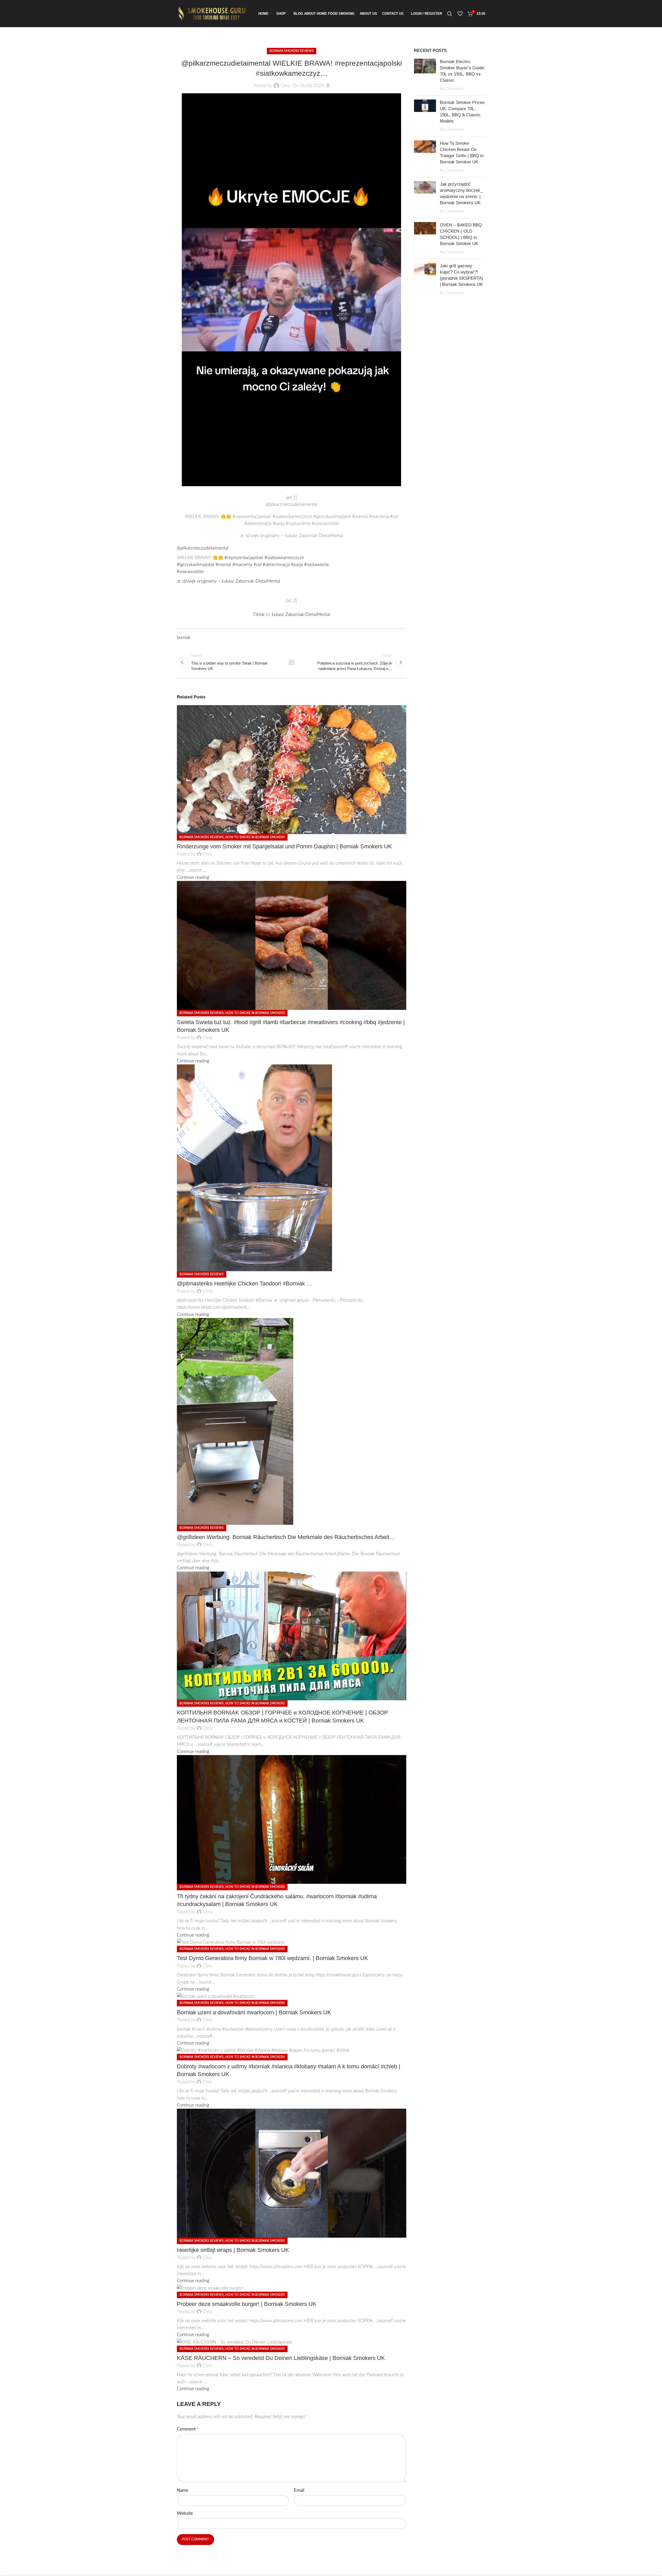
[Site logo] (213, 13)
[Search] (450, 14)
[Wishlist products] (460, 14)
